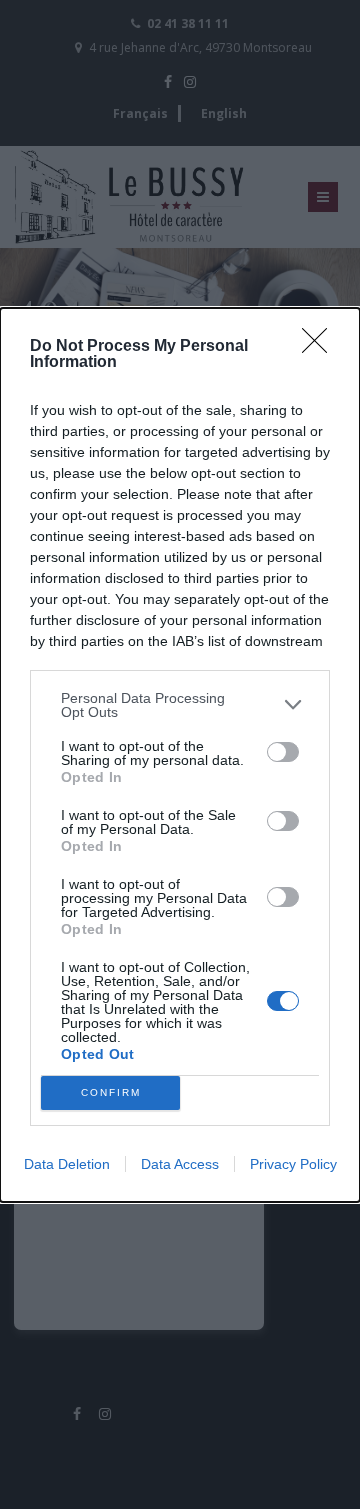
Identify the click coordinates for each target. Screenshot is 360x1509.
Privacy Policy (293, 1164)
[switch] (283, 752)
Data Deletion (67, 1164)
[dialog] (180, 755)
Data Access (180, 1164)
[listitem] (180, 705)
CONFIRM (111, 1092)
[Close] (321, 347)
